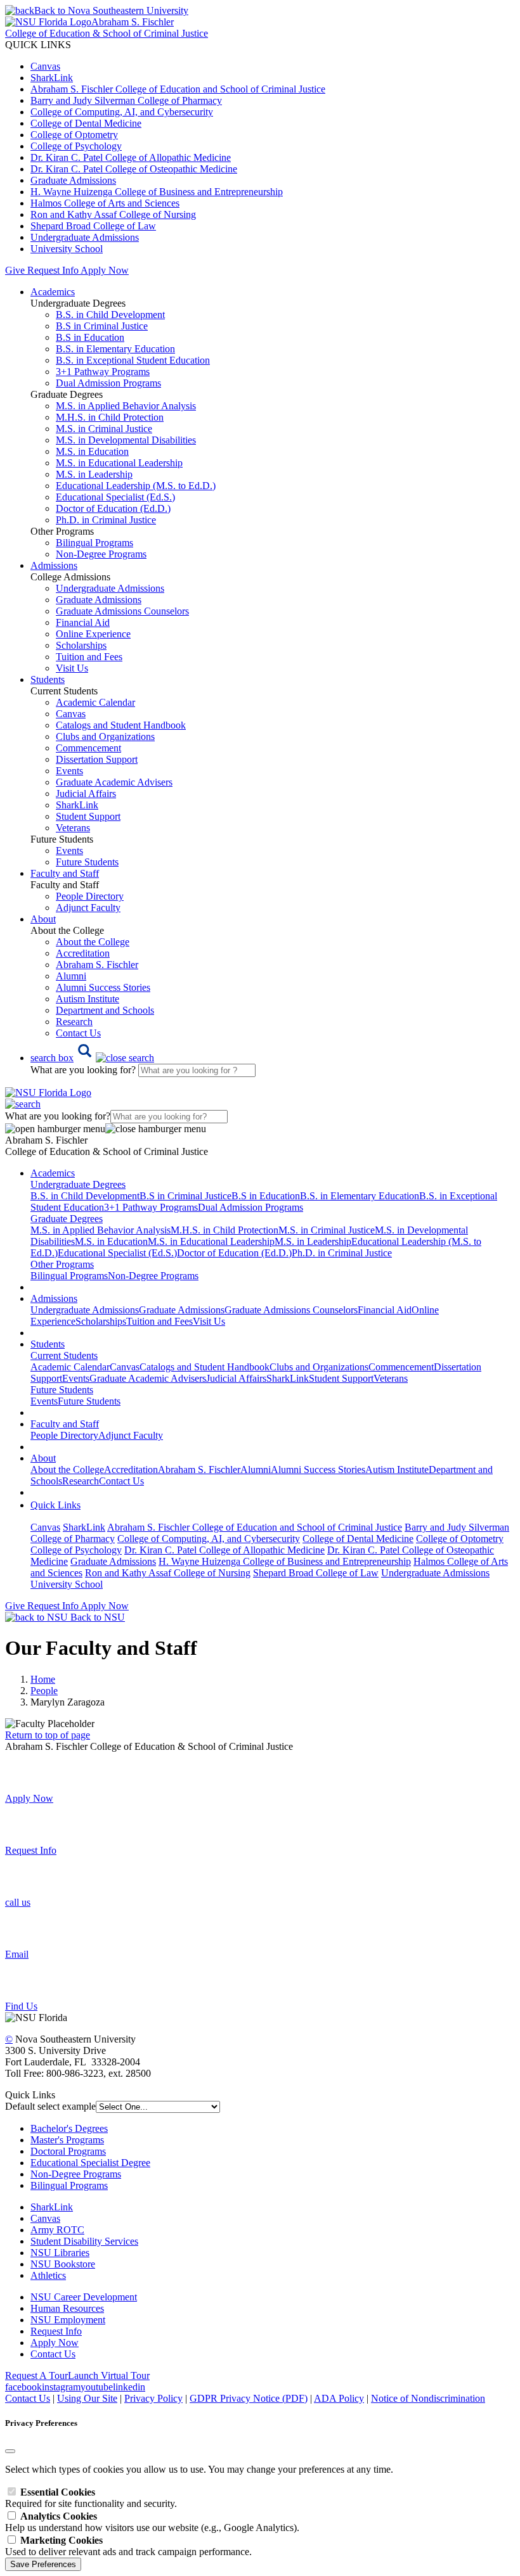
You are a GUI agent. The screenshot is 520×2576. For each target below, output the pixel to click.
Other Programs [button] (62, 1264)
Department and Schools (105, 1010)
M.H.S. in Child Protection (110, 417)
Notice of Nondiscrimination (428, 2398)
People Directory (90, 896)
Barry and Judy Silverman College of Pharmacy (126, 100)
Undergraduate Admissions (85, 237)
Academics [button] (53, 292)
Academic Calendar (95, 702)
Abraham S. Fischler (97, 965)
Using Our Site (87, 2398)
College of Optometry (74, 135)
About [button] (43, 919)
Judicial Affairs (86, 794)
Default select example (50, 2106)
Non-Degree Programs (101, 554)
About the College (93, 942)
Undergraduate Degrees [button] (78, 1184)
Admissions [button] (54, 565)
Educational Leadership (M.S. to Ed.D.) (136, 486)
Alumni (71, 976)
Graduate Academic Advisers (114, 782)
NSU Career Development (84, 2297)
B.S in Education (90, 337)
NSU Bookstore (63, 2264)
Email (17, 1954)
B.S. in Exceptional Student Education (133, 360)
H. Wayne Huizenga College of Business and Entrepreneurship (157, 192)
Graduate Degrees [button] (67, 1219)
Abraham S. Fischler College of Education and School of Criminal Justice (178, 89)
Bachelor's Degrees (69, 2128)
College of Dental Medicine (86, 123)
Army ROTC (57, 2230)
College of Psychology (76, 146)
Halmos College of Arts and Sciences (105, 203)
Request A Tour (36, 2375)
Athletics (48, 2275)
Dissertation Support (97, 759)
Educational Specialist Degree (90, 2163)
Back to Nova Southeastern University (111, 10)
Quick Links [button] (55, 1505)
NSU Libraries (60, 2253)
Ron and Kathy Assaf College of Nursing (113, 214)
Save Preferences (43, 2564)
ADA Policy (339, 2398)
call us (18, 1902)
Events (69, 771)
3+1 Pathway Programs (103, 372)
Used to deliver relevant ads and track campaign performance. (128, 2546)
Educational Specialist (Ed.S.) (115, 497)
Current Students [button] (64, 1355)
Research (74, 1022)
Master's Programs (67, 2140)
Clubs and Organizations (105, 736)
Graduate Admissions (73, 180)
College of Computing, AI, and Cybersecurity (122, 112)
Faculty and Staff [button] (65, 873)
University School (67, 249)
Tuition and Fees (89, 657)
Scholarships (81, 645)
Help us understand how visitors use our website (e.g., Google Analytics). (152, 2522)
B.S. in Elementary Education (115, 349)
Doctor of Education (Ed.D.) (113, 508)
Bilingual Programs (94, 543)
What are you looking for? (84, 1070)
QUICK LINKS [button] (38, 45)
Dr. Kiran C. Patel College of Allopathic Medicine (131, 157)
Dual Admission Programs (108, 383)
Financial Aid (83, 622)
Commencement (88, 748)
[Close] (10, 2451)
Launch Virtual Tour (109, 2375)
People (44, 1691)
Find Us (21, 2006)
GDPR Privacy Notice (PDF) (249, 2398)
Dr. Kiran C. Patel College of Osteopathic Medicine (134, 169)
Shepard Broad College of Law (93, 226)
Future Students (87, 862)
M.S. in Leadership (94, 474)
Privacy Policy (153, 2398)
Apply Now (105, 270)
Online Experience (93, 634)
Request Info (53, 270)
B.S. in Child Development (110, 315)
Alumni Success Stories (103, 987)
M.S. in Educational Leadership (119, 463)
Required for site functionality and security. (91, 2498)
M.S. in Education (92, 451)
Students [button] (48, 679)
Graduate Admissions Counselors (122, 611)
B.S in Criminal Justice (102, 326)
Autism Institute (88, 999)
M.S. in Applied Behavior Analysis (126, 406)
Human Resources (67, 2308)
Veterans (73, 828)
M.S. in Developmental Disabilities (126, 440)
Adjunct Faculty (88, 908)
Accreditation (83, 953)
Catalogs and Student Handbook (121, 725)
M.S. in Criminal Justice (104, 429)
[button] (92, 1058)
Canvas (45, 66)
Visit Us (72, 668)
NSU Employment (68, 2320)
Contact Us (78, 1033)
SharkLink (52, 78)
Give (15, 270)
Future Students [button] (62, 1390)
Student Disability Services (84, 2241)
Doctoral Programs (68, 2151)
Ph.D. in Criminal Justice (106, 520)
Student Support (88, 816)
